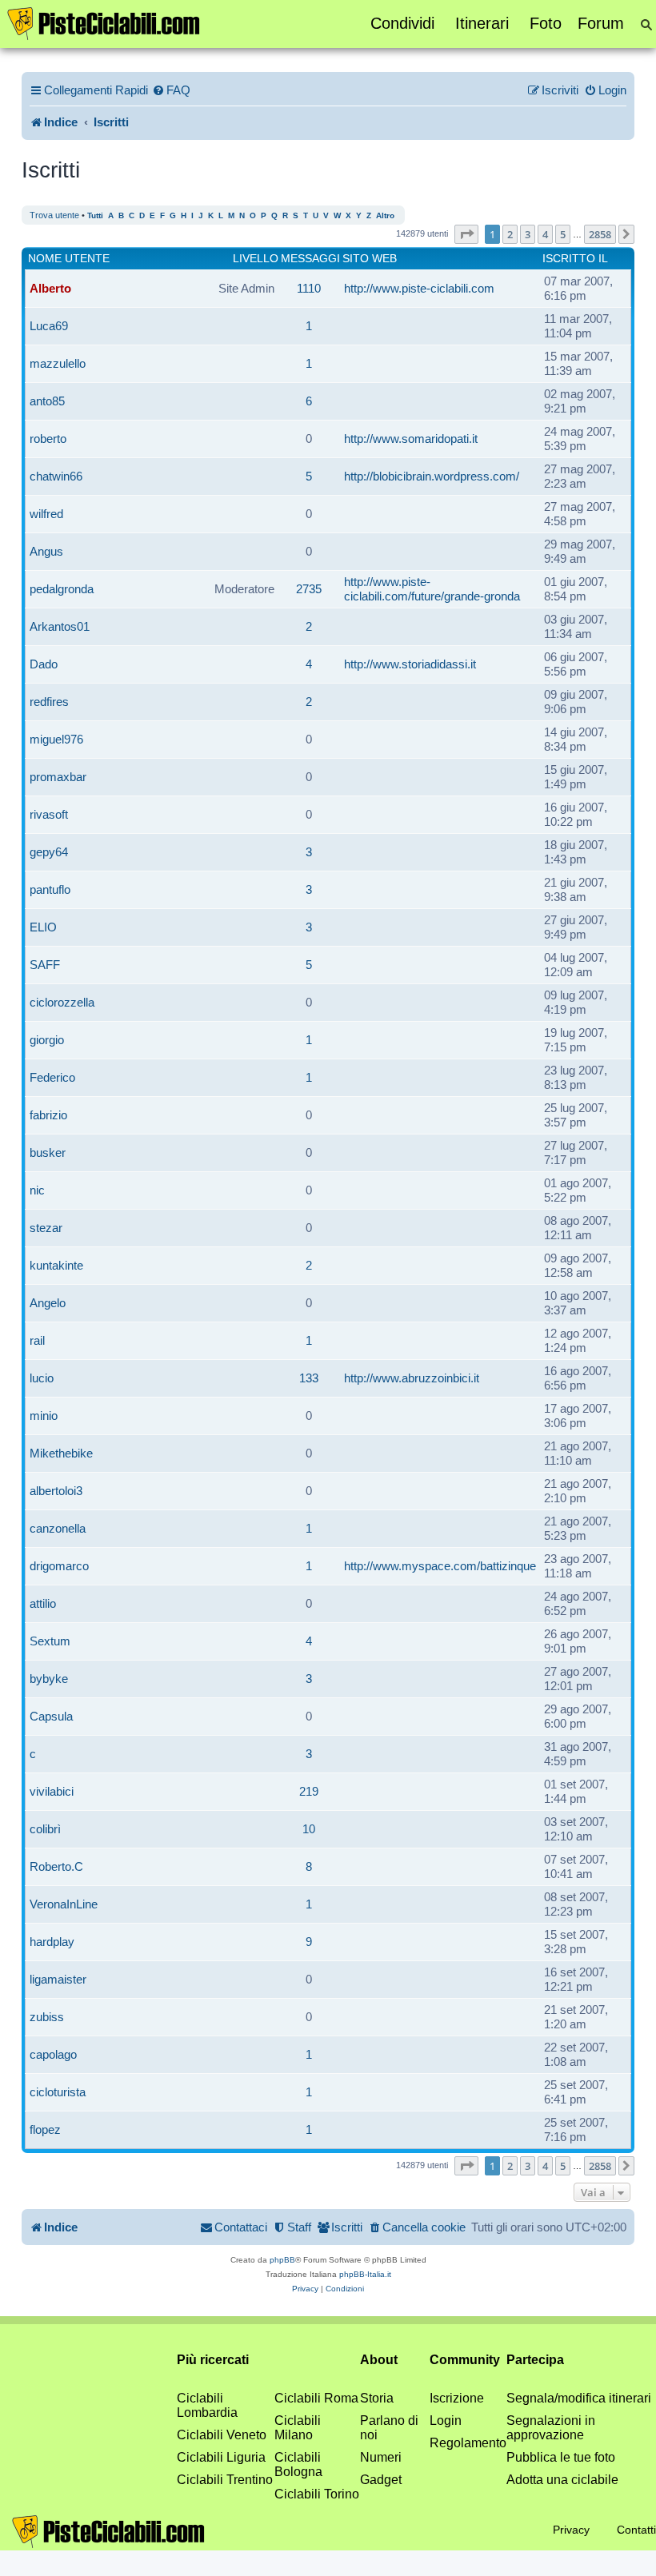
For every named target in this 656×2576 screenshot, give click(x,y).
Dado (44, 664)
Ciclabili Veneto (222, 2435)
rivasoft (49, 814)
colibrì (45, 1829)
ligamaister (58, 1979)
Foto (546, 23)
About (379, 2360)
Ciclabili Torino (317, 2494)
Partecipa (535, 2360)
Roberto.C (56, 1866)
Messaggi (310, 258)
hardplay (52, 1942)
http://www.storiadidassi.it (410, 664)
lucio (42, 1378)
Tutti (95, 215)
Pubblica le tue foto (561, 2457)
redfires (49, 702)
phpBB (282, 2260)
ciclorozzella (62, 1002)
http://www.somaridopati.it (411, 439)
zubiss (47, 2017)
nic (37, 1190)
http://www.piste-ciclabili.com (419, 288)
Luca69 (49, 326)
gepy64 (49, 852)
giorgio (47, 1040)
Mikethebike (61, 1453)
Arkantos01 (60, 626)
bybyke (49, 1679)
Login (446, 2420)
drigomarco (59, 1566)
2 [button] (510, 234)
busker (48, 1152)
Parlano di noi (389, 2428)
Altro (385, 215)
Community (465, 2360)
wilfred (46, 514)
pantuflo (50, 889)
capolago (53, 2054)
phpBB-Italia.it (365, 2274)
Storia (377, 2398)
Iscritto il (575, 258)
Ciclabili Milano (298, 2428)
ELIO (43, 927)
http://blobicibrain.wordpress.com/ (432, 476)
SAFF (45, 965)
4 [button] (545, 234)
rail (37, 1340)
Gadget (381, 2480)
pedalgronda (62, 589)
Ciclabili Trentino (225, 2480)
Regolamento (468, 2443)
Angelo (48, 1303)
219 (309, 1791)
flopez (45, 2129)
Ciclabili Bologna (298, 2464)
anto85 (47, 401)
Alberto (50, 288)
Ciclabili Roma (316, 2398)
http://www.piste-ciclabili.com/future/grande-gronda (432, 589)
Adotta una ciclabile (562, 2480)
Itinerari (482, 23)
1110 (309, 288)
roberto (48, 439)
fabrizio (48, 1115)
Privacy (571, 2530)
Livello (256, 258)
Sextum (50, 1641)
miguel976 (56, 739)
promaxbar (58, 777)
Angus (46, 551)
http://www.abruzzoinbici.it (412, 1378)
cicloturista (58, 2092)
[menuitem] (171, 90)
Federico (52, 1077)
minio (44, 1416)
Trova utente (54, 215)
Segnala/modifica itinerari (579, 2398)
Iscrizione (457, 2398)
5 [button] (563, 234)
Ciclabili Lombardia (207, 2405)
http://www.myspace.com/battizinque (440, 1566)
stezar (46, 1228)
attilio (43, 1603)
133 (309, 1378)
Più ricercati (213, 2360)
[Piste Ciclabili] (104, 22)
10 (309, 1829)
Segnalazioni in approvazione (551, 2428)
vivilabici (52, 1791)
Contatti (636, 2530)
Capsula (51, 1716)
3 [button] (528, 234)
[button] (466, 234)
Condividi (402, 23)
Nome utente (69, 258)
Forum (601, 23)
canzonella (58, 1528)
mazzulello (58, 363)
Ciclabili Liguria (221, 2457)
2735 (309, 589)
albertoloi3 (56, 1491)
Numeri (381, 2457)
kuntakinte (56, 1265)
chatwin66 (56, 476)
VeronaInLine (64, 1904)
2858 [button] (600, 234)
